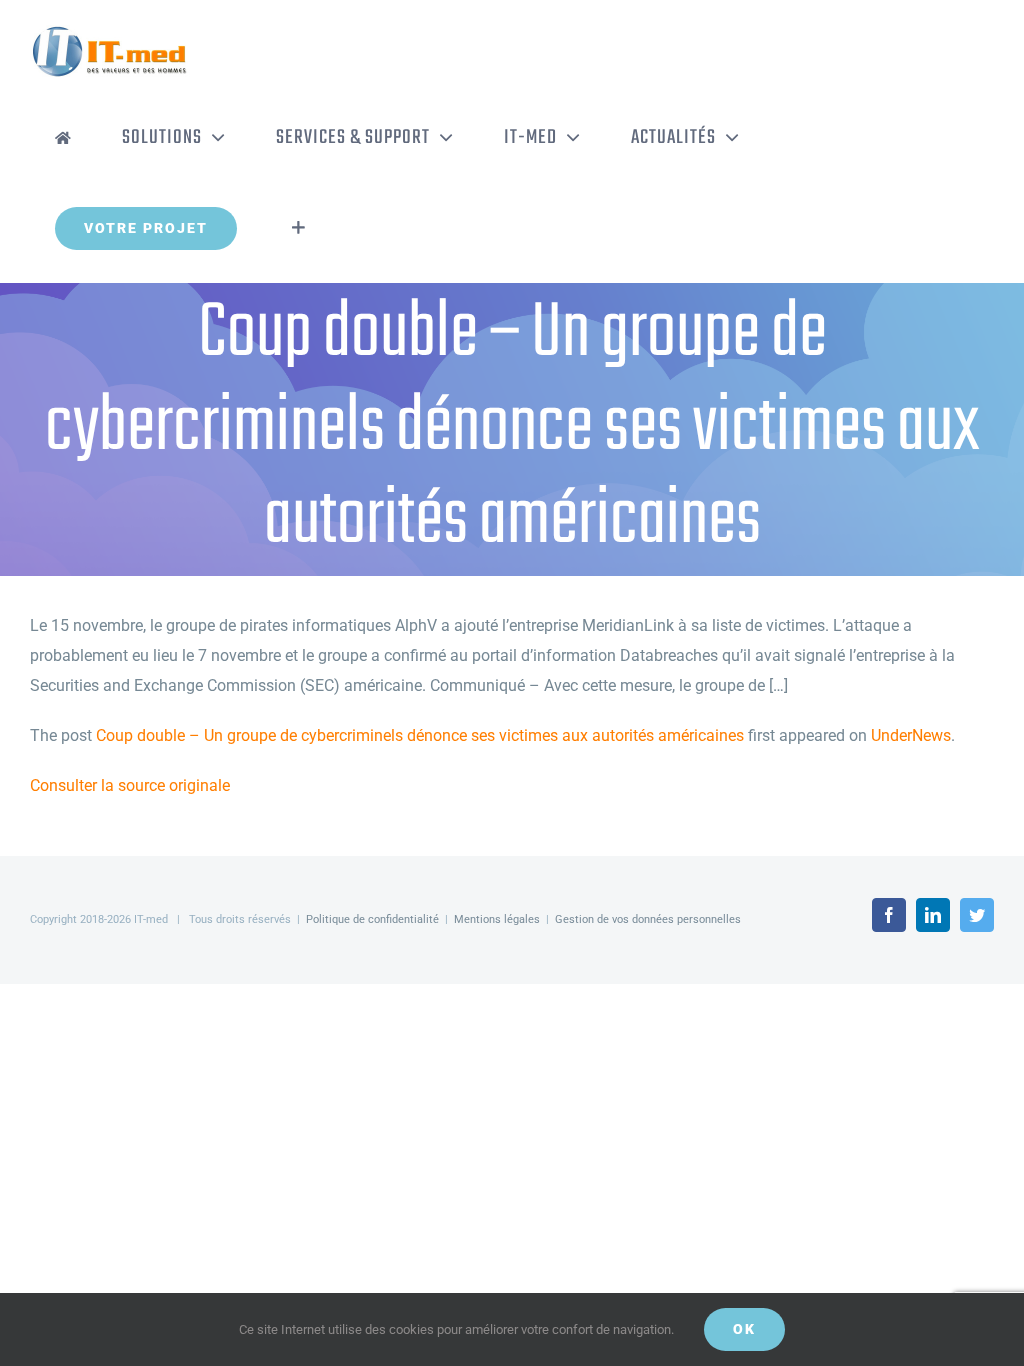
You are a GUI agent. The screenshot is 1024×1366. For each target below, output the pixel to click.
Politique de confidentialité (372, 919)
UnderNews (911, 735)
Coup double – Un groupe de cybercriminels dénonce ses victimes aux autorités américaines (420, 735)
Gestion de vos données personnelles (648, 919)
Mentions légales (497, 919)
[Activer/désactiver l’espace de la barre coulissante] (298, 228)
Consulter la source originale (130, 785)
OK (744, 1329)
